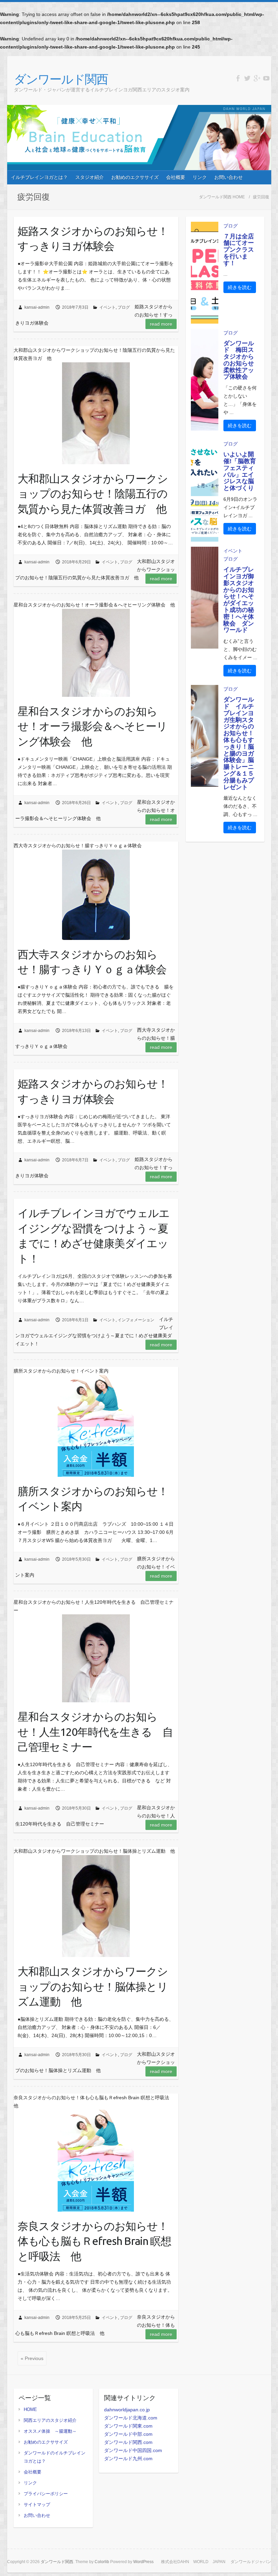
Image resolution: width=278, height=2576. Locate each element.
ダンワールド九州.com (128, 2459)
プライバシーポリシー (46, 2494)
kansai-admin (37, 307)
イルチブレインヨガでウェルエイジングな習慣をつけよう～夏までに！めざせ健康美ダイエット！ (94, 1236)
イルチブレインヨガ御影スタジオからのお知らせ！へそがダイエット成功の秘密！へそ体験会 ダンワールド (239, 600)
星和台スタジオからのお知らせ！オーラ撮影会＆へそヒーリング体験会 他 (92, 726)
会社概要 (176, 177)
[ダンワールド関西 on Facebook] (238, 78)
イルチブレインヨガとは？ (39, 177)
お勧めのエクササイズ (135, 177)
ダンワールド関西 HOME (222, 197)
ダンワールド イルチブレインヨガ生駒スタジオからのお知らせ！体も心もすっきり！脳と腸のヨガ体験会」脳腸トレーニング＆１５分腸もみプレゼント (239, 743)
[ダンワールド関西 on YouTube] (266, 78)
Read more (161, 324)
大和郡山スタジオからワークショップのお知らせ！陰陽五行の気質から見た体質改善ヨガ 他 (93, 494)
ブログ (124, 307)
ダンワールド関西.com (128, 2442)
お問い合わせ (229, 177)
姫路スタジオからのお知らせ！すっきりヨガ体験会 (93, 239)
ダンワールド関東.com (128, 2426)
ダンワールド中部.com (128, 2434)
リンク (200, 177)
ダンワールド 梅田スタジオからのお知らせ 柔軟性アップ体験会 (242, 360)
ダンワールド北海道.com (131, 2418)
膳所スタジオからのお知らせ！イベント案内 (93, 1499)
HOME (30, 2409)
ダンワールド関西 (61, 79)
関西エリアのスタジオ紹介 (50, 2420)
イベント (107, 307)
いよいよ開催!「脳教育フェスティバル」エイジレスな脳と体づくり (240, 471)
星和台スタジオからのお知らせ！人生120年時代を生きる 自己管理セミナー (95, 1732)
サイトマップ (37, 2505)
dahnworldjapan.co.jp (127, 2410)
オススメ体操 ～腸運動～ (50, 2431)
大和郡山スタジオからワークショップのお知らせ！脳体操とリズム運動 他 (93, 1987)
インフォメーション (136, 1320)
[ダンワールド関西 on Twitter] (247, 78)
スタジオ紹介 (90, 177)
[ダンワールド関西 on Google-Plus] (257, 78)
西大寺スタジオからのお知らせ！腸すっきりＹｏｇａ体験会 (92, 962)
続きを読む (240, 287)
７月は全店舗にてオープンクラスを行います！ (239, 250)
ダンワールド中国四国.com (133, 2450)
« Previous (32, 2358)
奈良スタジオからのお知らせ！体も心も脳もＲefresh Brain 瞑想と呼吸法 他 (94, 2241)
